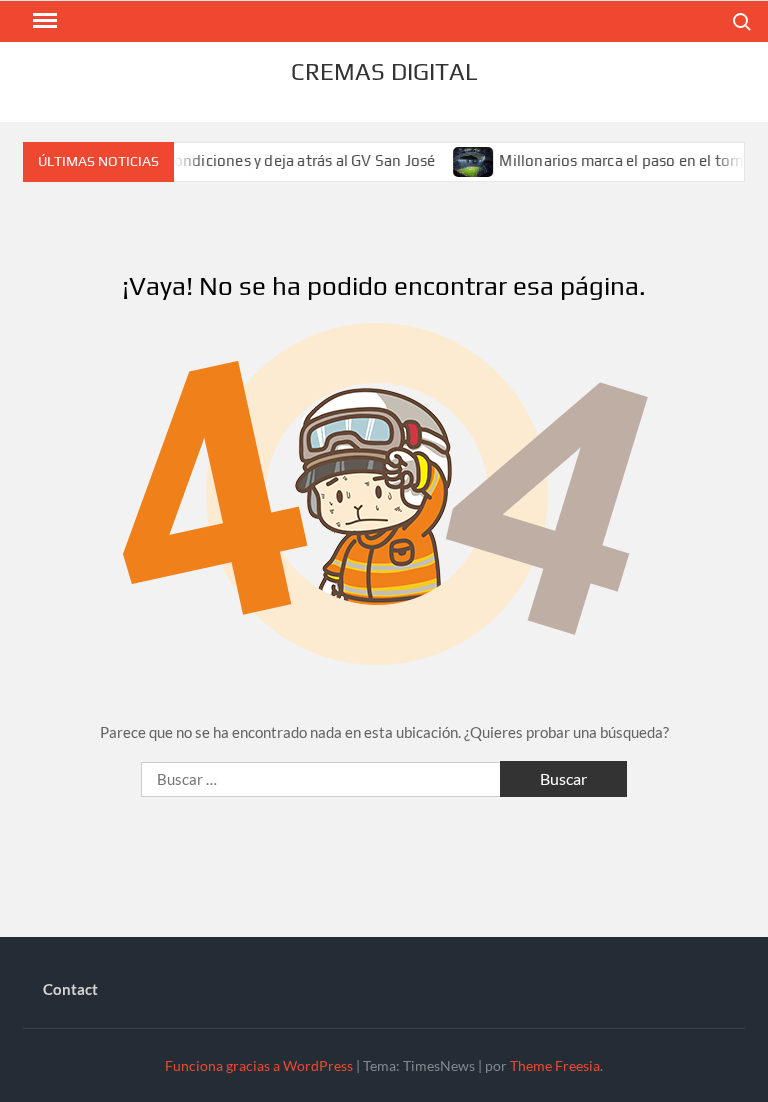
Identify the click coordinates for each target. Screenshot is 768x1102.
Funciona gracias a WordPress (259, 1065)
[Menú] (43, 21)
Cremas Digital (384, 71)
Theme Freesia (555, 1065)
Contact (70, 989)
